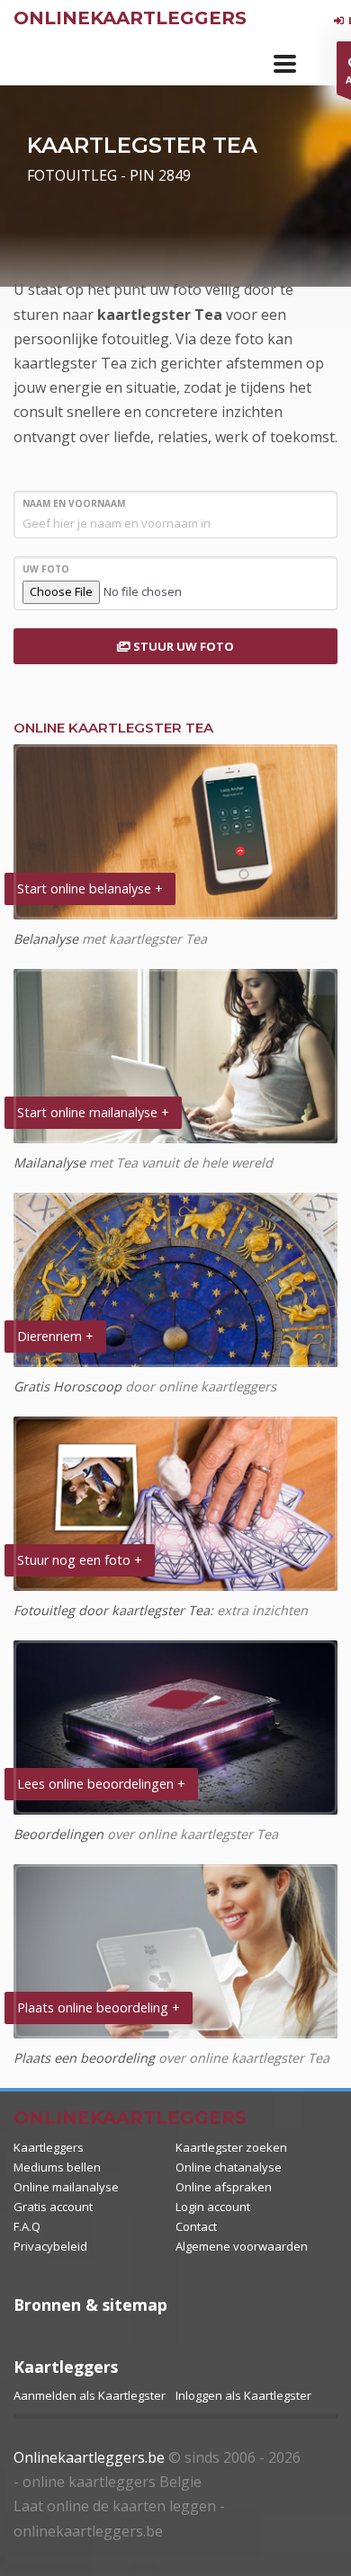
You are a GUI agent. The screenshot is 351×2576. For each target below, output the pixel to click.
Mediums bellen (57, 2167)
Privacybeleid (50, 2246)
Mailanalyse (49, 1163)
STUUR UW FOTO (182, 646)
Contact (196, 2226)
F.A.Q (27, 2226)
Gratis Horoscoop (67, 1386)
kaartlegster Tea (160, 315)
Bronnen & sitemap (90, 2305)
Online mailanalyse (66, 2187)
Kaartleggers (49, 2147)
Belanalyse (46, 939)
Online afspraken (224, 2187)
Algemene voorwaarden (242, 2246)
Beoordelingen (58, 1834)
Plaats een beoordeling (84, 2058)
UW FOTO (46, 569)
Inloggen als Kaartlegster (243, 2395)
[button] (285, 64)
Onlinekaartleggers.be (89, 2457)
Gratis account (53, 2207)
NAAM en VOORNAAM (74, 503)
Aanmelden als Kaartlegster (90, 2395)
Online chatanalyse (229, 2167)
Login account (213, 2207)
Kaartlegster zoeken (231, 2147)
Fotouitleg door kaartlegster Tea (112, 1610)
